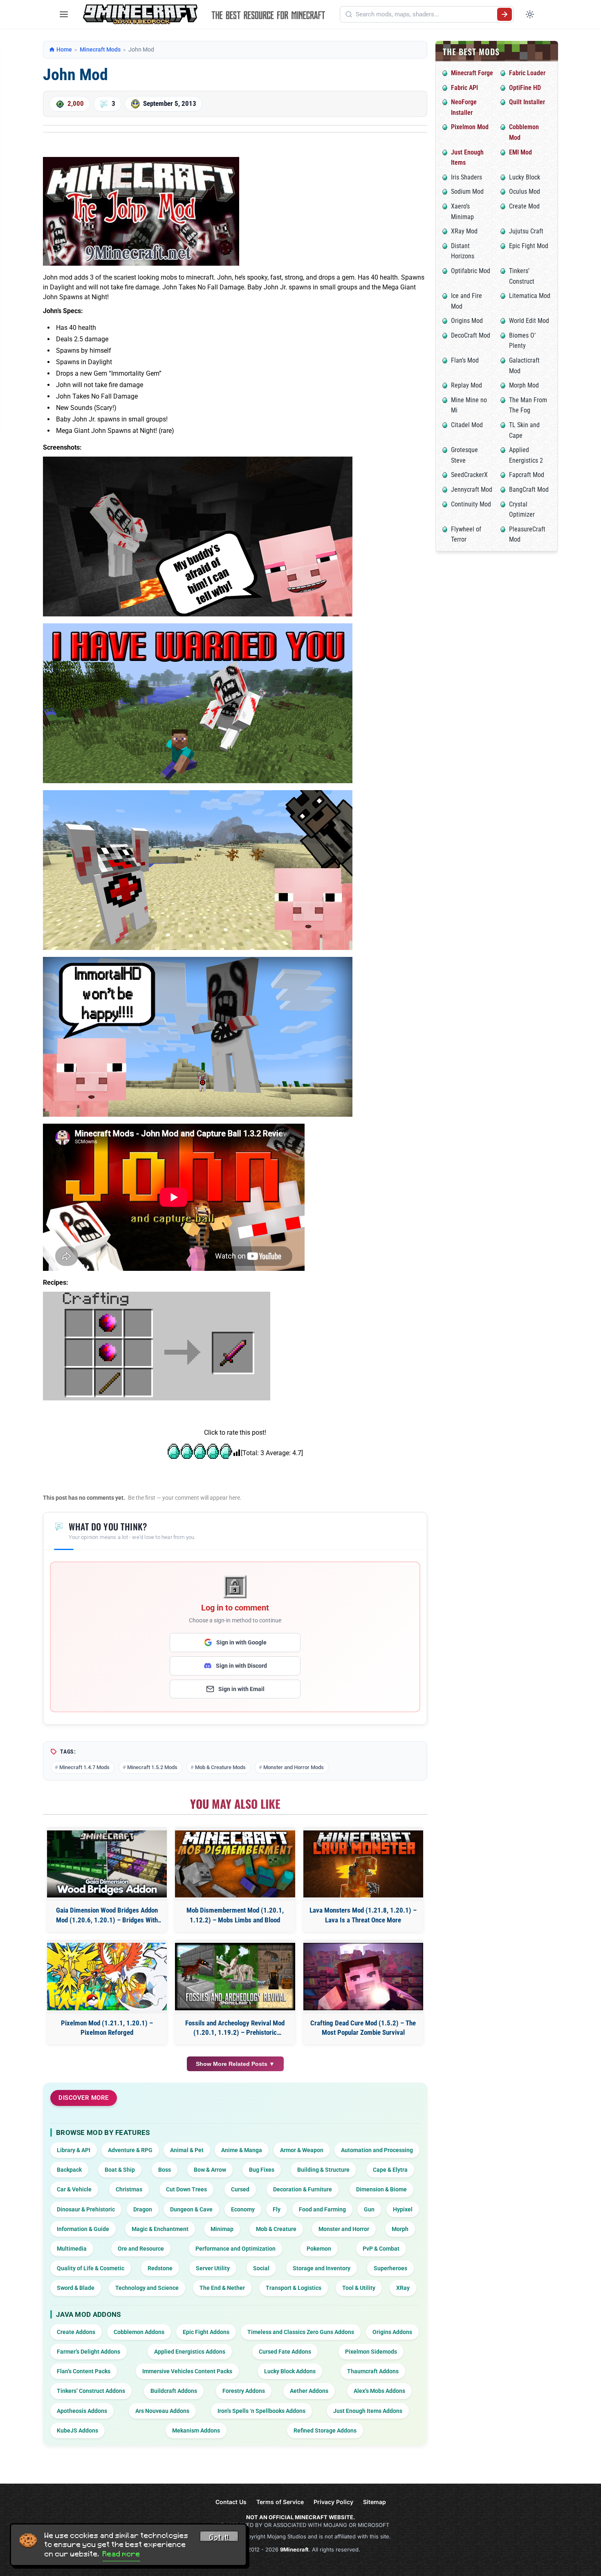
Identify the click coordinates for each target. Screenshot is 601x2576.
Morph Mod (524, 385)
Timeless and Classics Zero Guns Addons (301, 2332)
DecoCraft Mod (471, 335)
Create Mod (524, 206)
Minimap (222, 2229)
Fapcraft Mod (527, 475)
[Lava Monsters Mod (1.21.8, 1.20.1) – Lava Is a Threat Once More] (363, 1864)
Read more (121, 2554)
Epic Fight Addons (206, 2332)
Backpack (69, 2170)
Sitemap (375, 2502)
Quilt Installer (527, 102)
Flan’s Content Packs (84, 2371)
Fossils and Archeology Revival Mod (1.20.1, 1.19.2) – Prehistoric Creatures (235, 2028)
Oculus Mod (525, 192)
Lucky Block (525, 177)
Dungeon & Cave (191, 2209)
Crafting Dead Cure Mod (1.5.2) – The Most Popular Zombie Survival (363, 2028)
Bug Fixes (262, 2170)
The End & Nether (222, 2288)
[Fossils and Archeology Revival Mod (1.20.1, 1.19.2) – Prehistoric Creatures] (235, 1977)
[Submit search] (505, 14)
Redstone (160, 2268)
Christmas (129, 2189)
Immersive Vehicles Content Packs (187, 2371)
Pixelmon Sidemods (371, 2352)
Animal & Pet (187, 2150)
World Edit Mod (529, 321)
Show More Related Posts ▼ (235, 2064)
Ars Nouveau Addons (162, 2411)
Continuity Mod (471, 504)
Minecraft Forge (472, 73)
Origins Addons (392, 2332)
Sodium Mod (467, 192)
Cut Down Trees (186, 2189)
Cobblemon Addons (139, 2332)
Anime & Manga (242, 2150)
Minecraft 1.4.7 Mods (84, 1767)
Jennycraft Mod (472, 489)
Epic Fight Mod (529, 246)
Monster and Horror (344, 2229)
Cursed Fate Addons (285, 2352)
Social (261, 2268)
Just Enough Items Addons (368, 2411)
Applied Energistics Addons (190, 2352)
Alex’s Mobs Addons (379, 2391)
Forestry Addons (244, 2391)
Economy (243, 2209)
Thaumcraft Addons (373, 2371)
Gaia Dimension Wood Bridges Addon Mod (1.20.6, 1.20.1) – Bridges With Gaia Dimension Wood (107, 1916)
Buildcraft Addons (174, 2391)
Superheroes (390, 2268)
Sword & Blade (76, 2288)
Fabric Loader (527, 73)
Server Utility (213, 2268)
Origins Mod (467, 321)
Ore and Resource (141, 2249)
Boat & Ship (120, 2170)
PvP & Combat (381, 2249)
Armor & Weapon (302, 2150)
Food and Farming (322, 2209)
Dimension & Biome (381, 2189)
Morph (400, 2229)
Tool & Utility (359, 2288)
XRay (403, 2288)
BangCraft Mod (529, 489)
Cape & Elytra (390, 2170)
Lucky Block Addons (290, 2371)
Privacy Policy (333, 2502)
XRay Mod (464, 231)
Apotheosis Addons (82, 2411)
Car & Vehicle (74, 2189)
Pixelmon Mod (470, 127)
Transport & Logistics (294, 2288)
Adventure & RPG (130, 2150)
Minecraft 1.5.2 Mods (152, 1767)
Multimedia (72, 2249)
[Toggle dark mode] (530, 14)
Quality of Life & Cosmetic (91, 2268)
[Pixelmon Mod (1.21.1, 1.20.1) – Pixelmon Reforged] (107, 1977)
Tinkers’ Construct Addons (91, 2391)
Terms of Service (280, 2502)
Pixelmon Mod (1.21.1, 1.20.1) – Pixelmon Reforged (107, 2028)
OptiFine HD (525, 88)
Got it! (219, 2538)
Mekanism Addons (196, 2430)
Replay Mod (466, 385)
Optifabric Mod (471, 271)
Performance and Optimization (235, 2249)
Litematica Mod (530, 296)
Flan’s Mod (465, 360)
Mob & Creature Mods (220, 1767)
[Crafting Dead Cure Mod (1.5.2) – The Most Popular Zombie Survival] (363, 1977)
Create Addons (76, 2332)
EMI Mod (520, 152)
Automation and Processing (377, 2150)
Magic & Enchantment (160, 2229)
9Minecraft (294, 2549)
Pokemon (319, 2249)
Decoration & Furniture (303, 2189)
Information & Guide (83, 2229)
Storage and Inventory (322, 2268)
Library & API (74, 2150)
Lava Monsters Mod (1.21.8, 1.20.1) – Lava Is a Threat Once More (363, 1915)
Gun (369, 2209)
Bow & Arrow (210, 2170)
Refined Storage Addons (325, 2430)
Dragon (143, 2209)
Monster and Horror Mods (294, 1767)
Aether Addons (309, 2391)
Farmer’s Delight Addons (89, 2352)
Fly (277, 2209)
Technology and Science (147, 2288)
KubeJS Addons (77, 2430)
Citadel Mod (467, 425)
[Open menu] (64, 14)
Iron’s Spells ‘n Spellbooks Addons (261, 2411)
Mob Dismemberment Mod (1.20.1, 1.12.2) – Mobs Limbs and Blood (235, 1915)
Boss (165, 2170)
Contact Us (231, 2502)
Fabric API (464, 88)
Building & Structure (323, 2170)
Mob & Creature (276, 2229)
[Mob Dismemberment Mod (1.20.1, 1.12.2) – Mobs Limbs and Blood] (235, 1864)
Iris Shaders (466, 177)
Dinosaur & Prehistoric (86, 2209)
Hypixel (403, 2209)
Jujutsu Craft (526, 231)
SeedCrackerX (469, 475)
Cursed (240, 2189)
